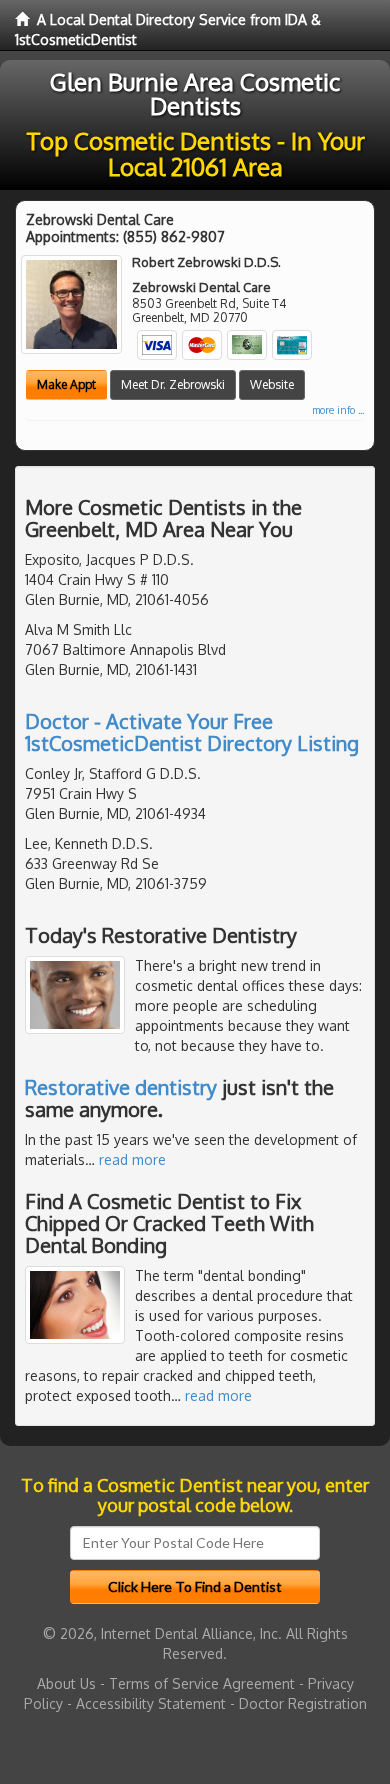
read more (132, 1159)
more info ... (338, 410)
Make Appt (66, 384)
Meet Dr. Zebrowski (173, 384)
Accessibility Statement (151, 1703)
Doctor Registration (303, 1703)
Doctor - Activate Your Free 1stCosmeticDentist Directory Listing (192, 732)
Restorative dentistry (121, 1087)
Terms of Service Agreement (202, 1683)
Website (272, 384)
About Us (66, 1683)
